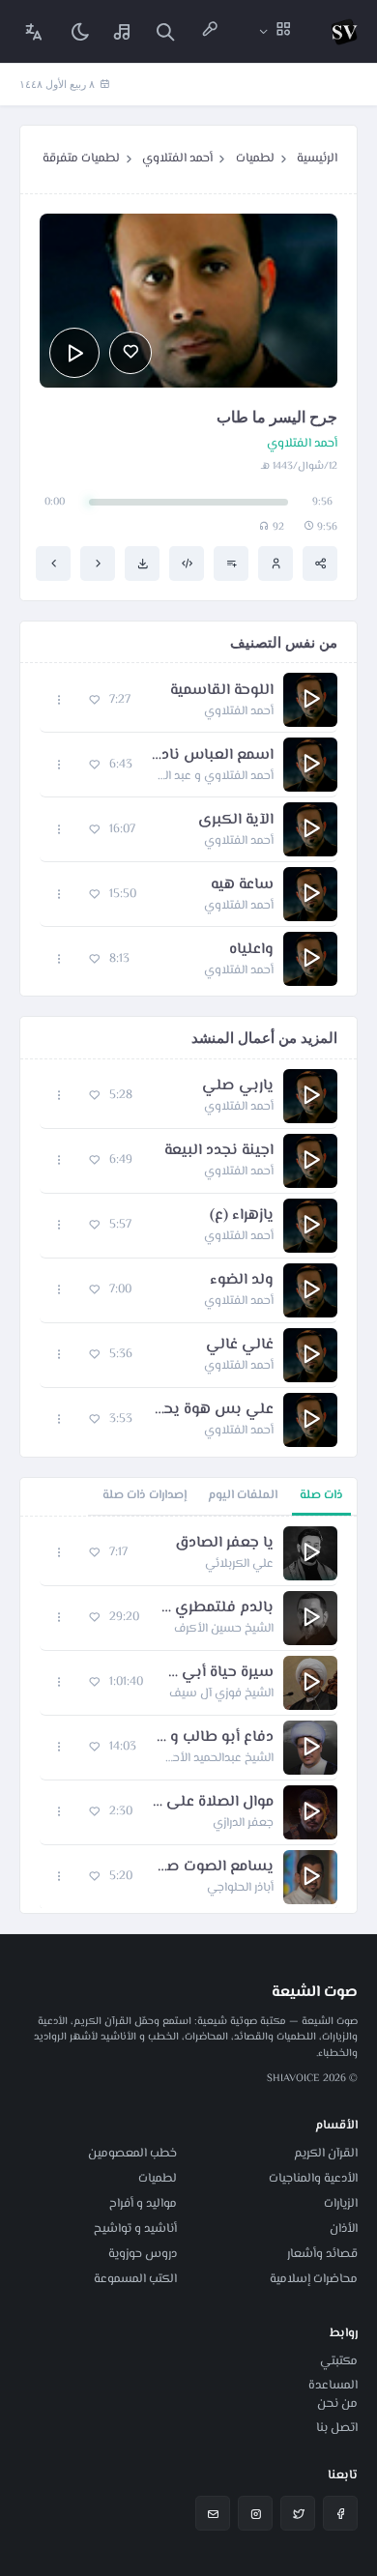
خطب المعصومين (132, 2154)
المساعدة (333, 2386)
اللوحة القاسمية (222, 691)
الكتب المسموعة (135, 2279)
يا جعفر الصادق (224, 1544)
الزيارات (341, 2204)
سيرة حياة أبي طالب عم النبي (218, 1673)
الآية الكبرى (236, 821)
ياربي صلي (238, 1086)
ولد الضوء (242, 1281)
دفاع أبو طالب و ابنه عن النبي (215, 1738)
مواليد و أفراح (143, 2204)
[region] (188, 1715)
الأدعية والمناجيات (313, 2179)
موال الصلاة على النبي (213, 1803)
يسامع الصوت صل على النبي (213, 1867)
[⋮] (59, 700)
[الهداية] (53, 564)
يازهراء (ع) (242, 1216)
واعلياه (251, 950)
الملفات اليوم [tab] (243, 1495)
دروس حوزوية (143, 2254)
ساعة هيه (242, 885)
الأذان (344, 2229)
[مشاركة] (320, 564)
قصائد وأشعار (322, 2254)
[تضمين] (187, 564)
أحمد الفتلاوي (177, 159)
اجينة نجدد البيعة (219, 1151)
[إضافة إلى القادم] (231, 564)
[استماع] (74, 353)
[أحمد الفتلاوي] (275, 564)
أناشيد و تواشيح (135, 2229)
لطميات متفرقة (81, 159)
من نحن (337, 2404)
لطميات (255, 159)
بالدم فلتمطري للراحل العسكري (216, 1608)
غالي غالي (240, 1346)
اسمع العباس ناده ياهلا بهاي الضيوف (213, 756)
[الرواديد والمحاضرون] (210, 31)
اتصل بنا (337, 2428)
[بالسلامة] (98, 564)
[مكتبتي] (123, 31)
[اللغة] (34, 31)
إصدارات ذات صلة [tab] (145, 1495)
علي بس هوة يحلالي (213, 1410)
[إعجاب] (130, 353)
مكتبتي (339, 2361)
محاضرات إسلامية (314, 2279)
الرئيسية (317, 159)
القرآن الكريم (326, 2154)
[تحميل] (142, 564)
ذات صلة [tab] (321, 1495)
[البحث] (165, 31)
